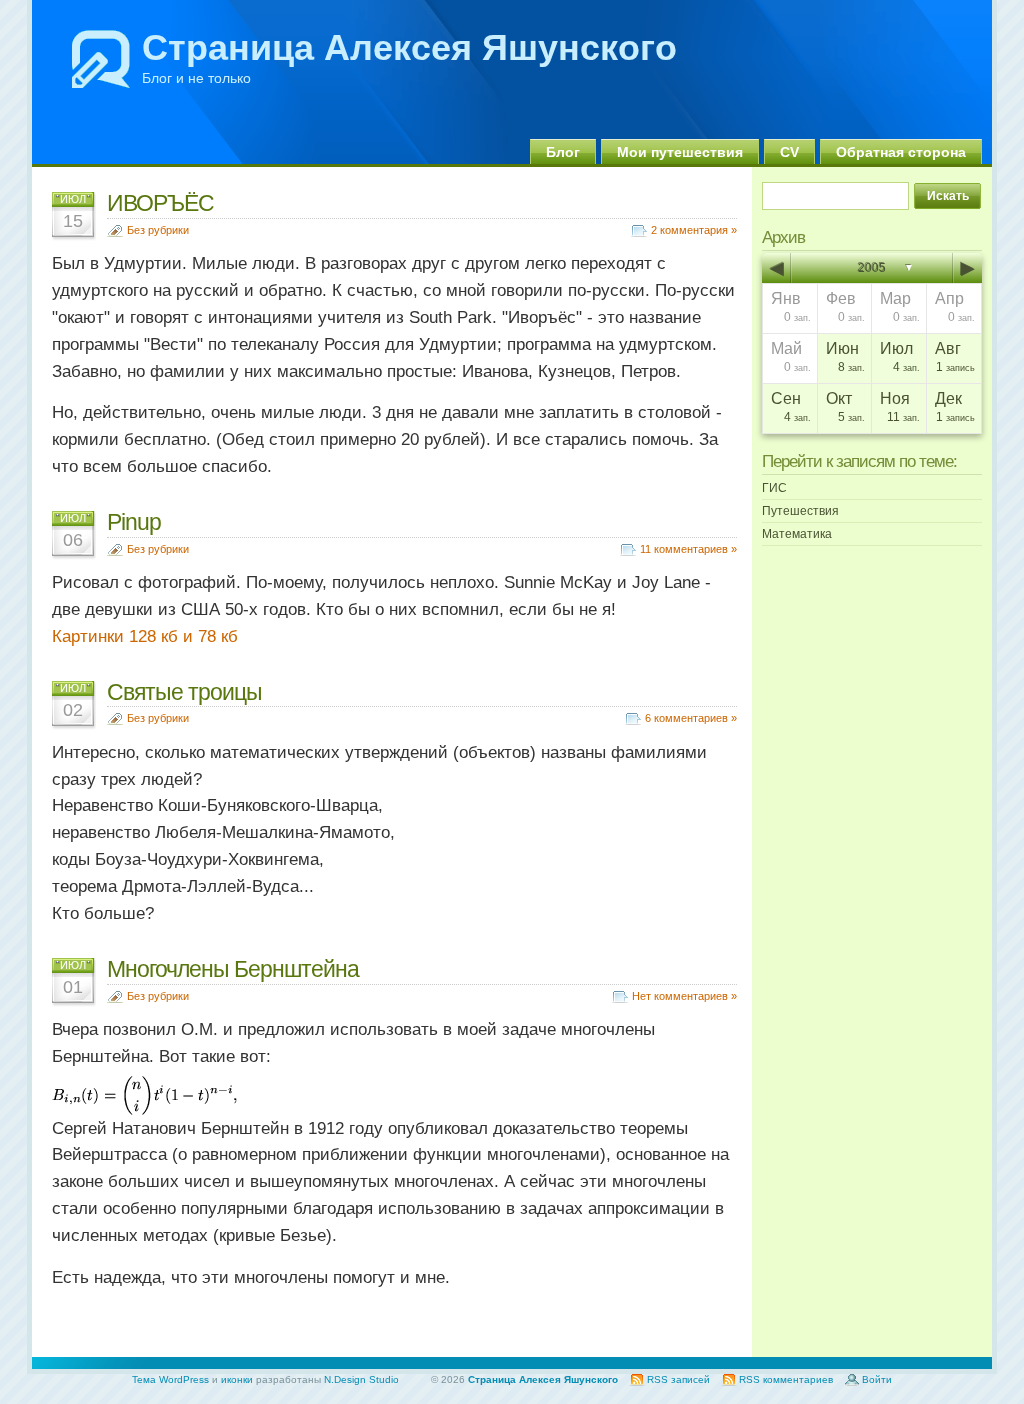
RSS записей (678, 1379)
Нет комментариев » (684, 996)
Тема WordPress (170, 1379)
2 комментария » (694, 230)
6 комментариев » (691, 718)
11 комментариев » (688, 549)
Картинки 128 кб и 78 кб (145, 636)
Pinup (134, 522)
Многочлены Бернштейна (233, 969)
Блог (563, 152)
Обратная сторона (901, 152)
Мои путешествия (680, 152)
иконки (237, 1379)
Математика (797, 534)
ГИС (774, 488)
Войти (877, 1379)
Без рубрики (158, 230)
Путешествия (800, 511)
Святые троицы (184, 692)
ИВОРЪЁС (160, 203)
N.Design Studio (361, 1379)
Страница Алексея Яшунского (409, 47)
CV (789, 152)
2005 (872, 268)
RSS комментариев (786, 1379)
